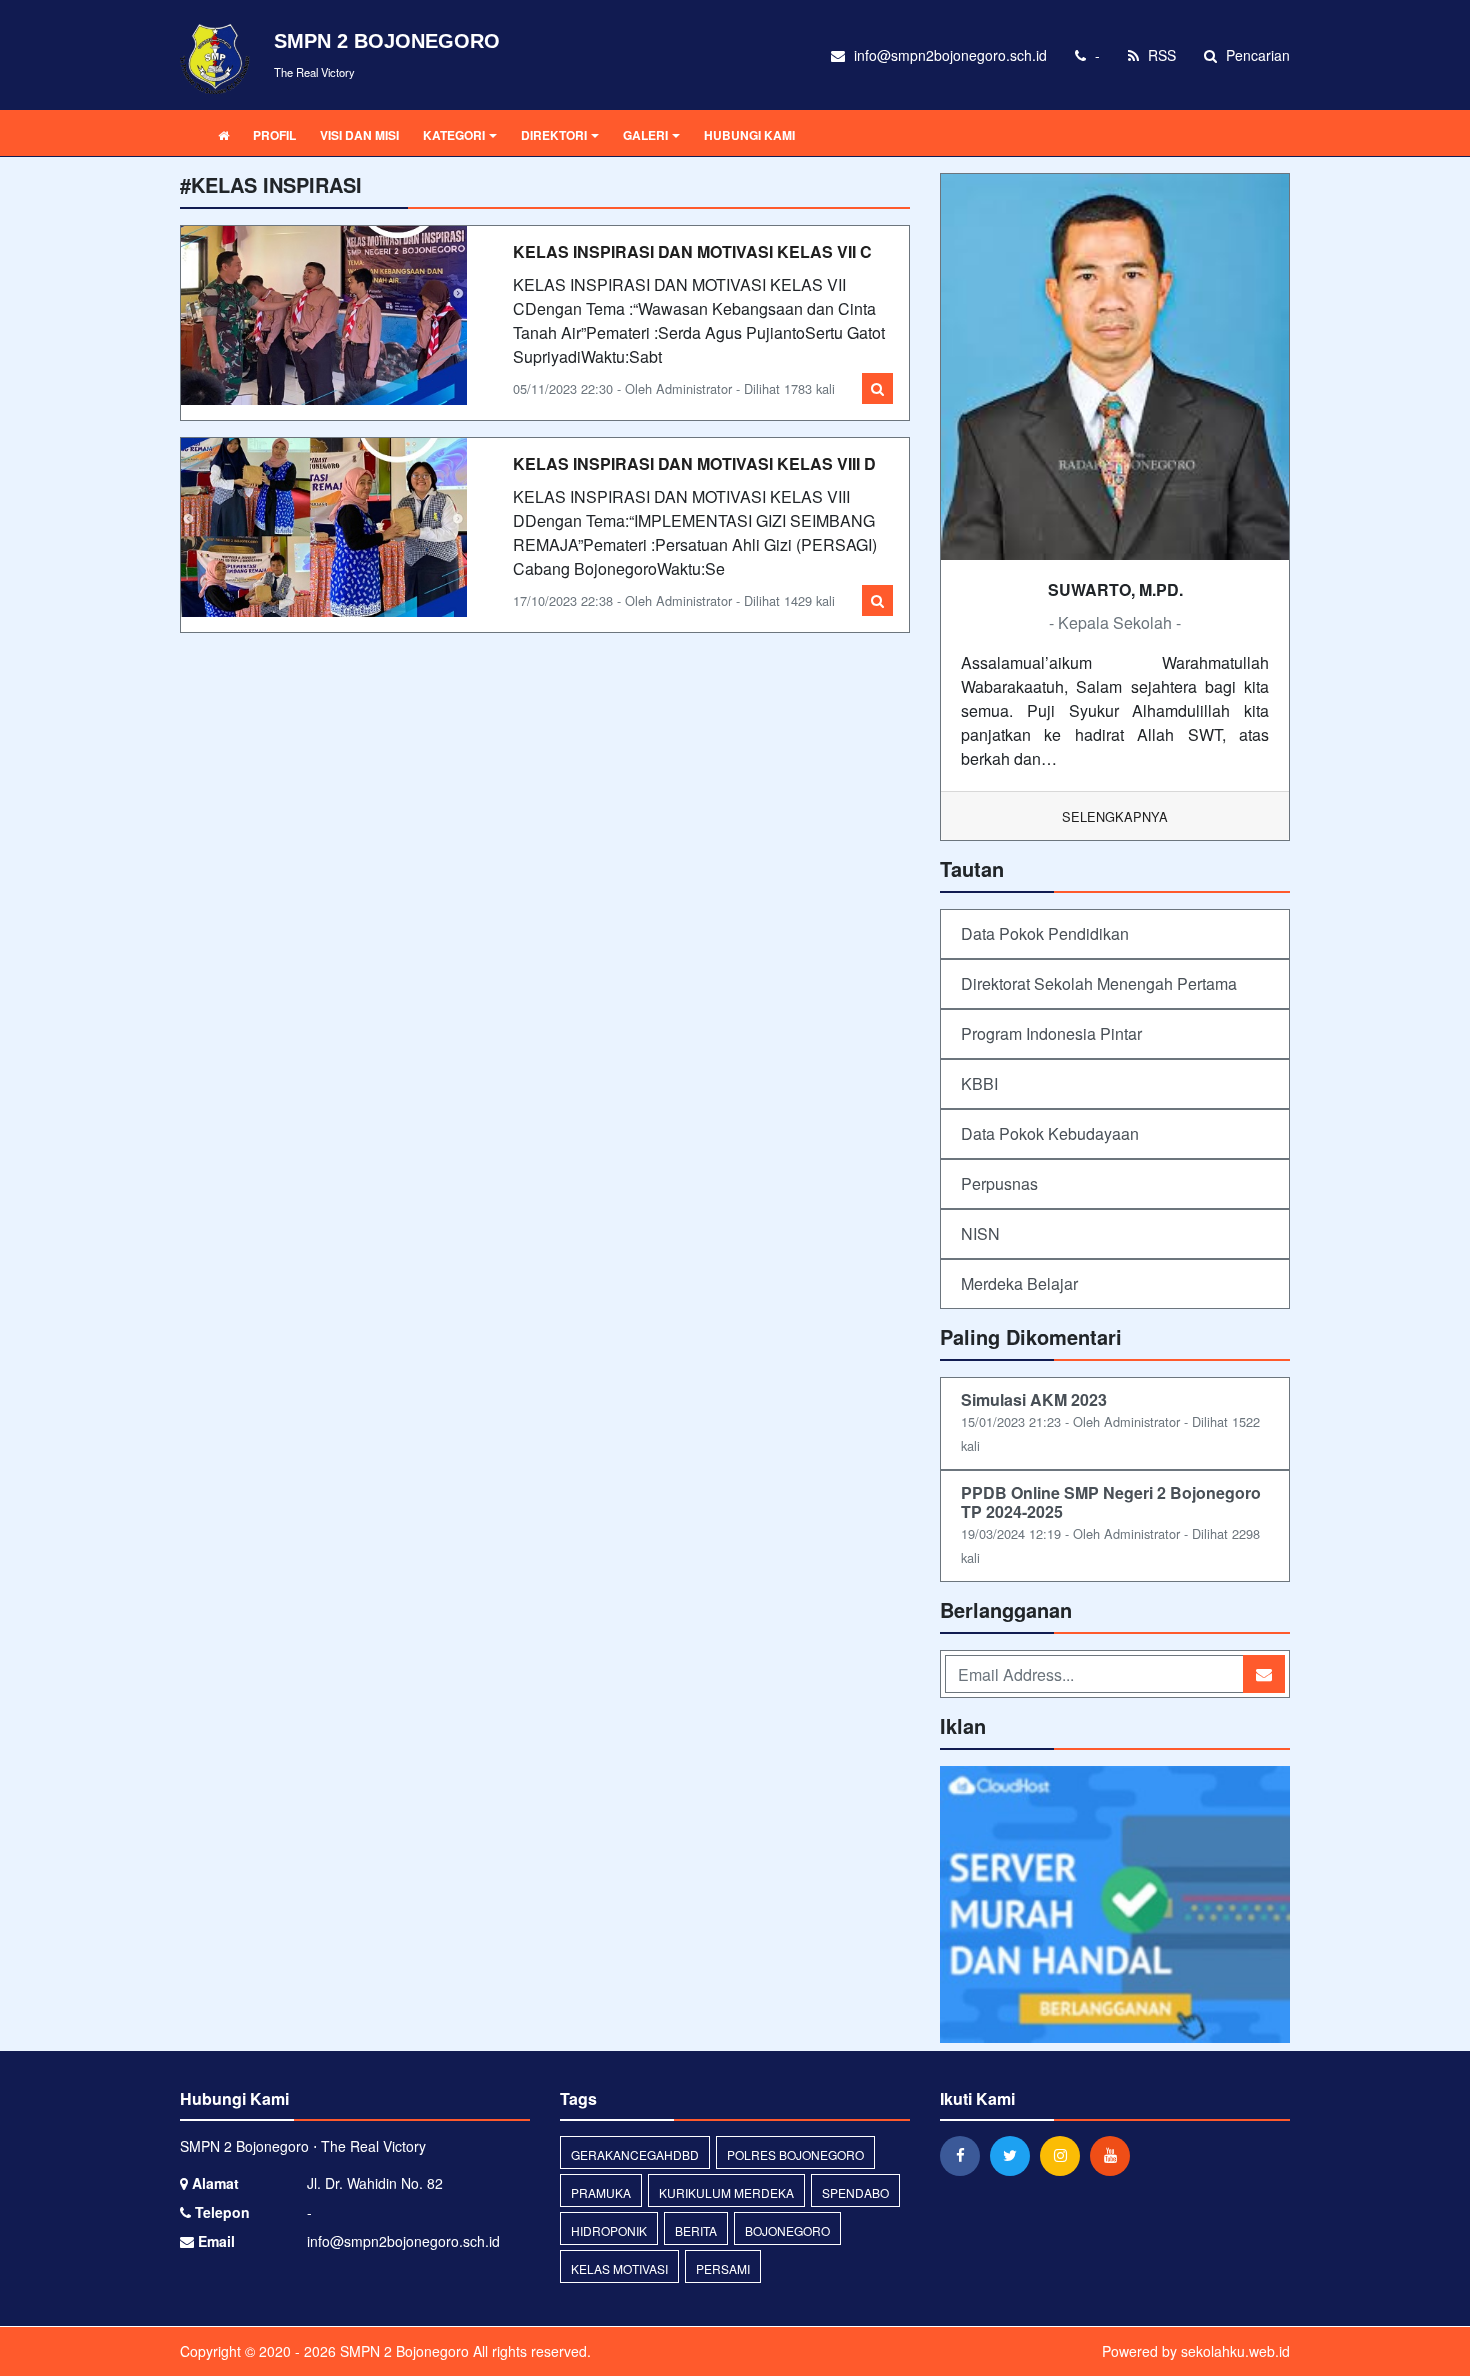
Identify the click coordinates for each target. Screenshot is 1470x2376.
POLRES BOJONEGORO (795, 2154)
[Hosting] (1115, 1906)
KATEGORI (454, 135)
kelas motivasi (619, 2268)
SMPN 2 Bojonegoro (402, 2351)
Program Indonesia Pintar (1051, 1033)
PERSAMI (723, 2268)
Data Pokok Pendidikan (1045, 933)
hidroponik (609, 2230)
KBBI (979, 1083)
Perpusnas (999, 1183)
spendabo (855, 2192)
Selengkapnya (1115, 816)
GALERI (645, 135)
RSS (1160, 55)
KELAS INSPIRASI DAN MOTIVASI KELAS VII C (692, 251)
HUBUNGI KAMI (749, 135)
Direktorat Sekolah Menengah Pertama (1099, 983)
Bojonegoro (787, 2230)
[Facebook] (965, 2155)
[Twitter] (1015, 2155)
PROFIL (274, 135)
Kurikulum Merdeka (726, 2192)
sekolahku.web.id (1235, 2351)
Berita (696, 2230)
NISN (980, 1233)
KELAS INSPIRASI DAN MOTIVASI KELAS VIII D (694, 463)
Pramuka (601, 2192)
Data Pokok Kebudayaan (1050, 1133)
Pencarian (1256, 55)
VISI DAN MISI (359, 135)
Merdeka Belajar (1019, 1283)
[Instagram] (1065, 2155)
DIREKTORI (554, 135)
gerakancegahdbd (635, 2154)
